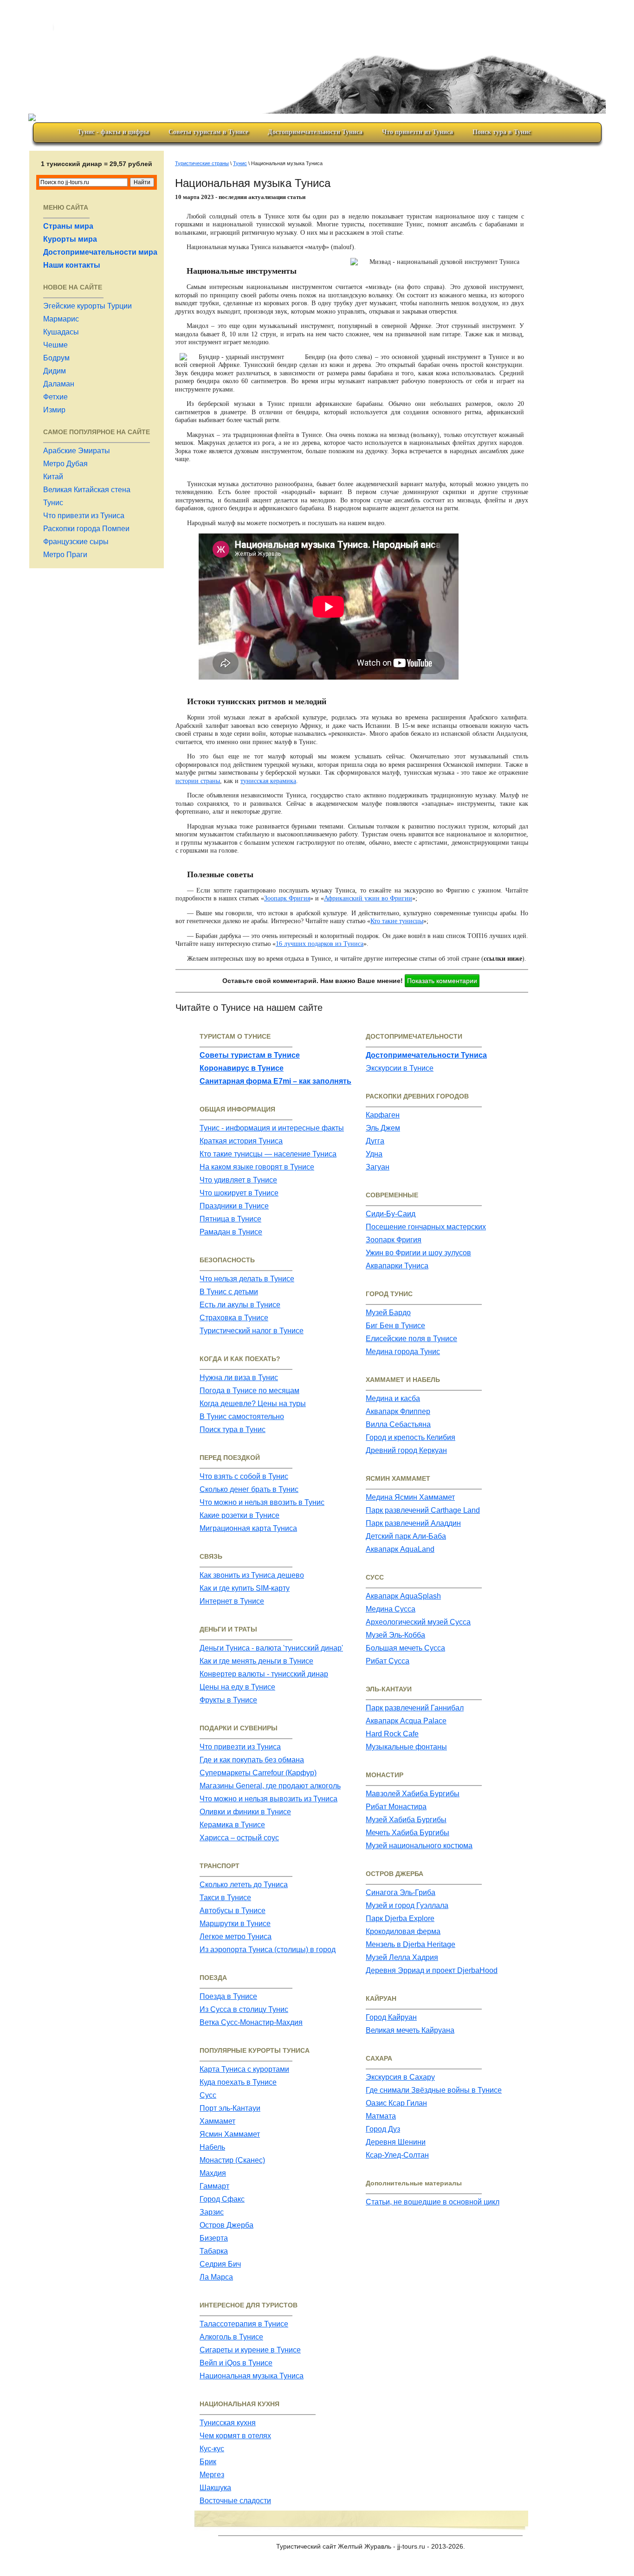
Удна (374, 1154)
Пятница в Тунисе (230, 1219)
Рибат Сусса (388, 1661)
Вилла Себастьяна (398, 1424)
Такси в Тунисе (225, 1898)
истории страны (198, 781)
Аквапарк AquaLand (400, 1549)
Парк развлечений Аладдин (413, 1523)
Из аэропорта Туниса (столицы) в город (268, 1950)
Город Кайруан (391, 2017)
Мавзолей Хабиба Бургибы (413, 1794)
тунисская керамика (268, 781)
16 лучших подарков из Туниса (320, 944)
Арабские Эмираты (77, 451)
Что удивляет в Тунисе (238, 1180)
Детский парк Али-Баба (406, 1536)
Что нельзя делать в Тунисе (247, 1279)
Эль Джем (383, 1128)
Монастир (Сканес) (232, 2160)
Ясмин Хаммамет (230, 2134)
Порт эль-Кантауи (230, 2108)
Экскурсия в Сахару (400, 2077)
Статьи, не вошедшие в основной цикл (433, 2202)
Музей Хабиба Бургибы (406, 1820)
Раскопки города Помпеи (86, 529)
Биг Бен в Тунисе (395, 1326)
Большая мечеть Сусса (405, 1648)
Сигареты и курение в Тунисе (250, 2350)
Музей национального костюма (419, 1846)
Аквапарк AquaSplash (403, 1596)
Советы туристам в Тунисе (208, 132)
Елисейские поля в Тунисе (411, 1339)
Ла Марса (216, 2277)
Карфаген (383, 1115)
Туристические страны (202, 163)
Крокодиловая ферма (403, 1931)
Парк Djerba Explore (400, 1918)
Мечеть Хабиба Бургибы (408, 1833)
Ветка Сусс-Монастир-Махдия (251, 2022)
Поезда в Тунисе (228, 1996)
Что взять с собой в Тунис (244, 1476)
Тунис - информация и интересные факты (272, 1128)
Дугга (375, 1141)
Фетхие (55, 397)
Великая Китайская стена (87, 490)
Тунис (53, 503)
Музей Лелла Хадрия (402, 1957)
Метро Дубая (65, 464)
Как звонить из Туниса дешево (252, 1575)
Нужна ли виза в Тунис (239, 1378)
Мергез (212, 2475)
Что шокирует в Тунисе (239, 1193)
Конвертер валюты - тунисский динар (264, 1674)
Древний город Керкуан (406, 1450)
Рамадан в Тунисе (231, 1232)
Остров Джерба (226, 2225)
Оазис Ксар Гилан (396, 2103)
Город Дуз (383, 2129)
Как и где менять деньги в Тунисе (256, 1661)
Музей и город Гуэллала (407, 1905)
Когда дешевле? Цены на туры (253, 1404)
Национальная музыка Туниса (252, 2376)
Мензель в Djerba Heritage (411, 1944)
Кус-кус (212, 2449)
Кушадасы (61, 332)
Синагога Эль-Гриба (401, 1892)
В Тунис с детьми (229, 1292)
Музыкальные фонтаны (406, 1747)
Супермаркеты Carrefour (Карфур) (258, 1773)
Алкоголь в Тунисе (231, 2337)
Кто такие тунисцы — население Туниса (268, 1154)
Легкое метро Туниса (236, 1937)
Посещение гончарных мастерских (426, 1227)
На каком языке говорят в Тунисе (257, 1167)
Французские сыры (76, 542)
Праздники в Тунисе (234, 1206)
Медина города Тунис (403, 1352)
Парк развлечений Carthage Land (423, 1510)
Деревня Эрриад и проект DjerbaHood (432, 1970)
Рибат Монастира (396, 1807)
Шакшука (215, 2488)
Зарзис (212, 2212)
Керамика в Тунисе (232, 1825)
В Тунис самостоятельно (242, 1416)
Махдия (213, 2173)
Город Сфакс (222, 2199)
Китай (53, 477)
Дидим (55, 371)
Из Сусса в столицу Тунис (244, 2009)
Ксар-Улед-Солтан (397, 2155)
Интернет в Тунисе (232, 1601)
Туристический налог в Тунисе (252, 1331)
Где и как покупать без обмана (252, 1760)
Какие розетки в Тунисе (239, 1515)
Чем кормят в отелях (235, 2436)
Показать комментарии (442, 981)
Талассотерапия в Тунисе (244, 2324)
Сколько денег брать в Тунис (249, 1489)
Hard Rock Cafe (392, 1734)
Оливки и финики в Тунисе (245, 1812)
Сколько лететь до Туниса (244, 1885)
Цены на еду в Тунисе (237, 1687)
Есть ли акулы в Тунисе (240, 1305)
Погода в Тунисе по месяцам (249, 1391)
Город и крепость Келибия (411, 1437)
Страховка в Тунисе (234, 1318)
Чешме (55, 345)
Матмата (381, 2116)
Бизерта (214, 2238)
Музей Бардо (388, 1313)
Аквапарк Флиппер (398, 1411)
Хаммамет (217, 2121)
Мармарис (61, 319)
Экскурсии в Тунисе (400, 1068)
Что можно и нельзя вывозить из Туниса (268, 1799)
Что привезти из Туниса (417, 132)
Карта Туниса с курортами (244, 2069)
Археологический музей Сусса (418, 1622)
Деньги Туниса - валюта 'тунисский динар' (271, 1648)
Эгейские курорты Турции (87, 306)
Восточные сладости (235, 2501)
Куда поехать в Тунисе (238, 2082)
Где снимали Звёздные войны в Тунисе (434, 2090)
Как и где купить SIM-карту (245, 1588)
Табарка (214, 2251)
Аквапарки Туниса (397, 1266)
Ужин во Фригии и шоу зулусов (418, 1253)
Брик (208, 2462)
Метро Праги (65, 555)
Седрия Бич (220, 2264)
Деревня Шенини (396, 2142)
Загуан (378, 1167)
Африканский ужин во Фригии (368, 898)
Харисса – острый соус (239, 1838)
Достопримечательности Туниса (315, 132)
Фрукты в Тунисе (228, 1700)
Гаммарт (214, 2186)
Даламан (59, 384)
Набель (212, 2147)
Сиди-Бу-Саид (391, 1214)
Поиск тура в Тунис (502, 132)
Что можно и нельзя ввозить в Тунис (262, 1502)
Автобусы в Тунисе (233, 1911)
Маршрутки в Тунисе (235, 1924)
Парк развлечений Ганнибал (415, 1708)
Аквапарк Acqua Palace (406, 1721)
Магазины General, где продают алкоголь (270, 1786)
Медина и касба (393, 1398)
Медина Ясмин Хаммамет (410, 1497)
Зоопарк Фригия (287, 898)
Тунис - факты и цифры (113, 132)
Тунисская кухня (228, 2423)
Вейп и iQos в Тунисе (236, 2363)
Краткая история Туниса (241, 1141)
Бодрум (56, 358)
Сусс (208, 2095)
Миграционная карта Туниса (248, 1528)
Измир (54, 410)
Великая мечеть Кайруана (410, 2030)
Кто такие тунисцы (397, 921)
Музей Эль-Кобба (395, 1635)
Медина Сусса (391, 1609)
